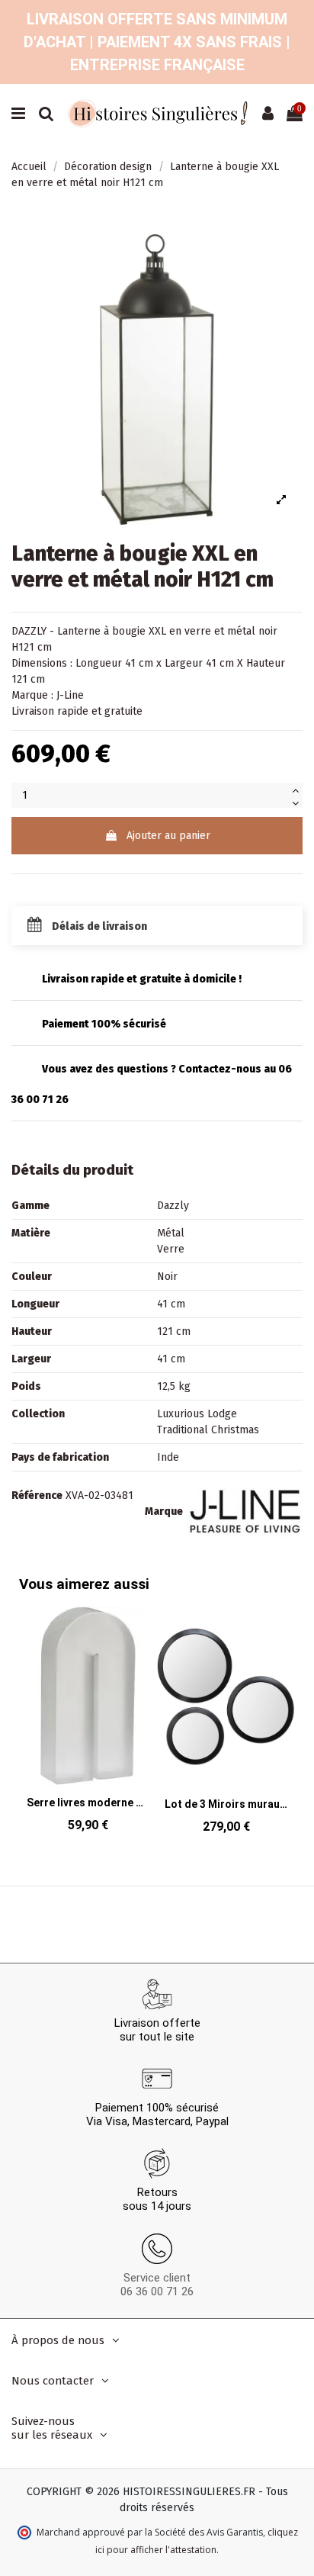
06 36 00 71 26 (157, 2291)
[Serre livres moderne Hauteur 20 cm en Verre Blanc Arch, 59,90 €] (88, 1724)
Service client (157, 2278)
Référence (37, 1495)
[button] (280, 1709)
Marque (164, 1512)
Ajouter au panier (168, 836)
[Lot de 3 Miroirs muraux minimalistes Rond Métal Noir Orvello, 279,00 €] (226, 1724)
